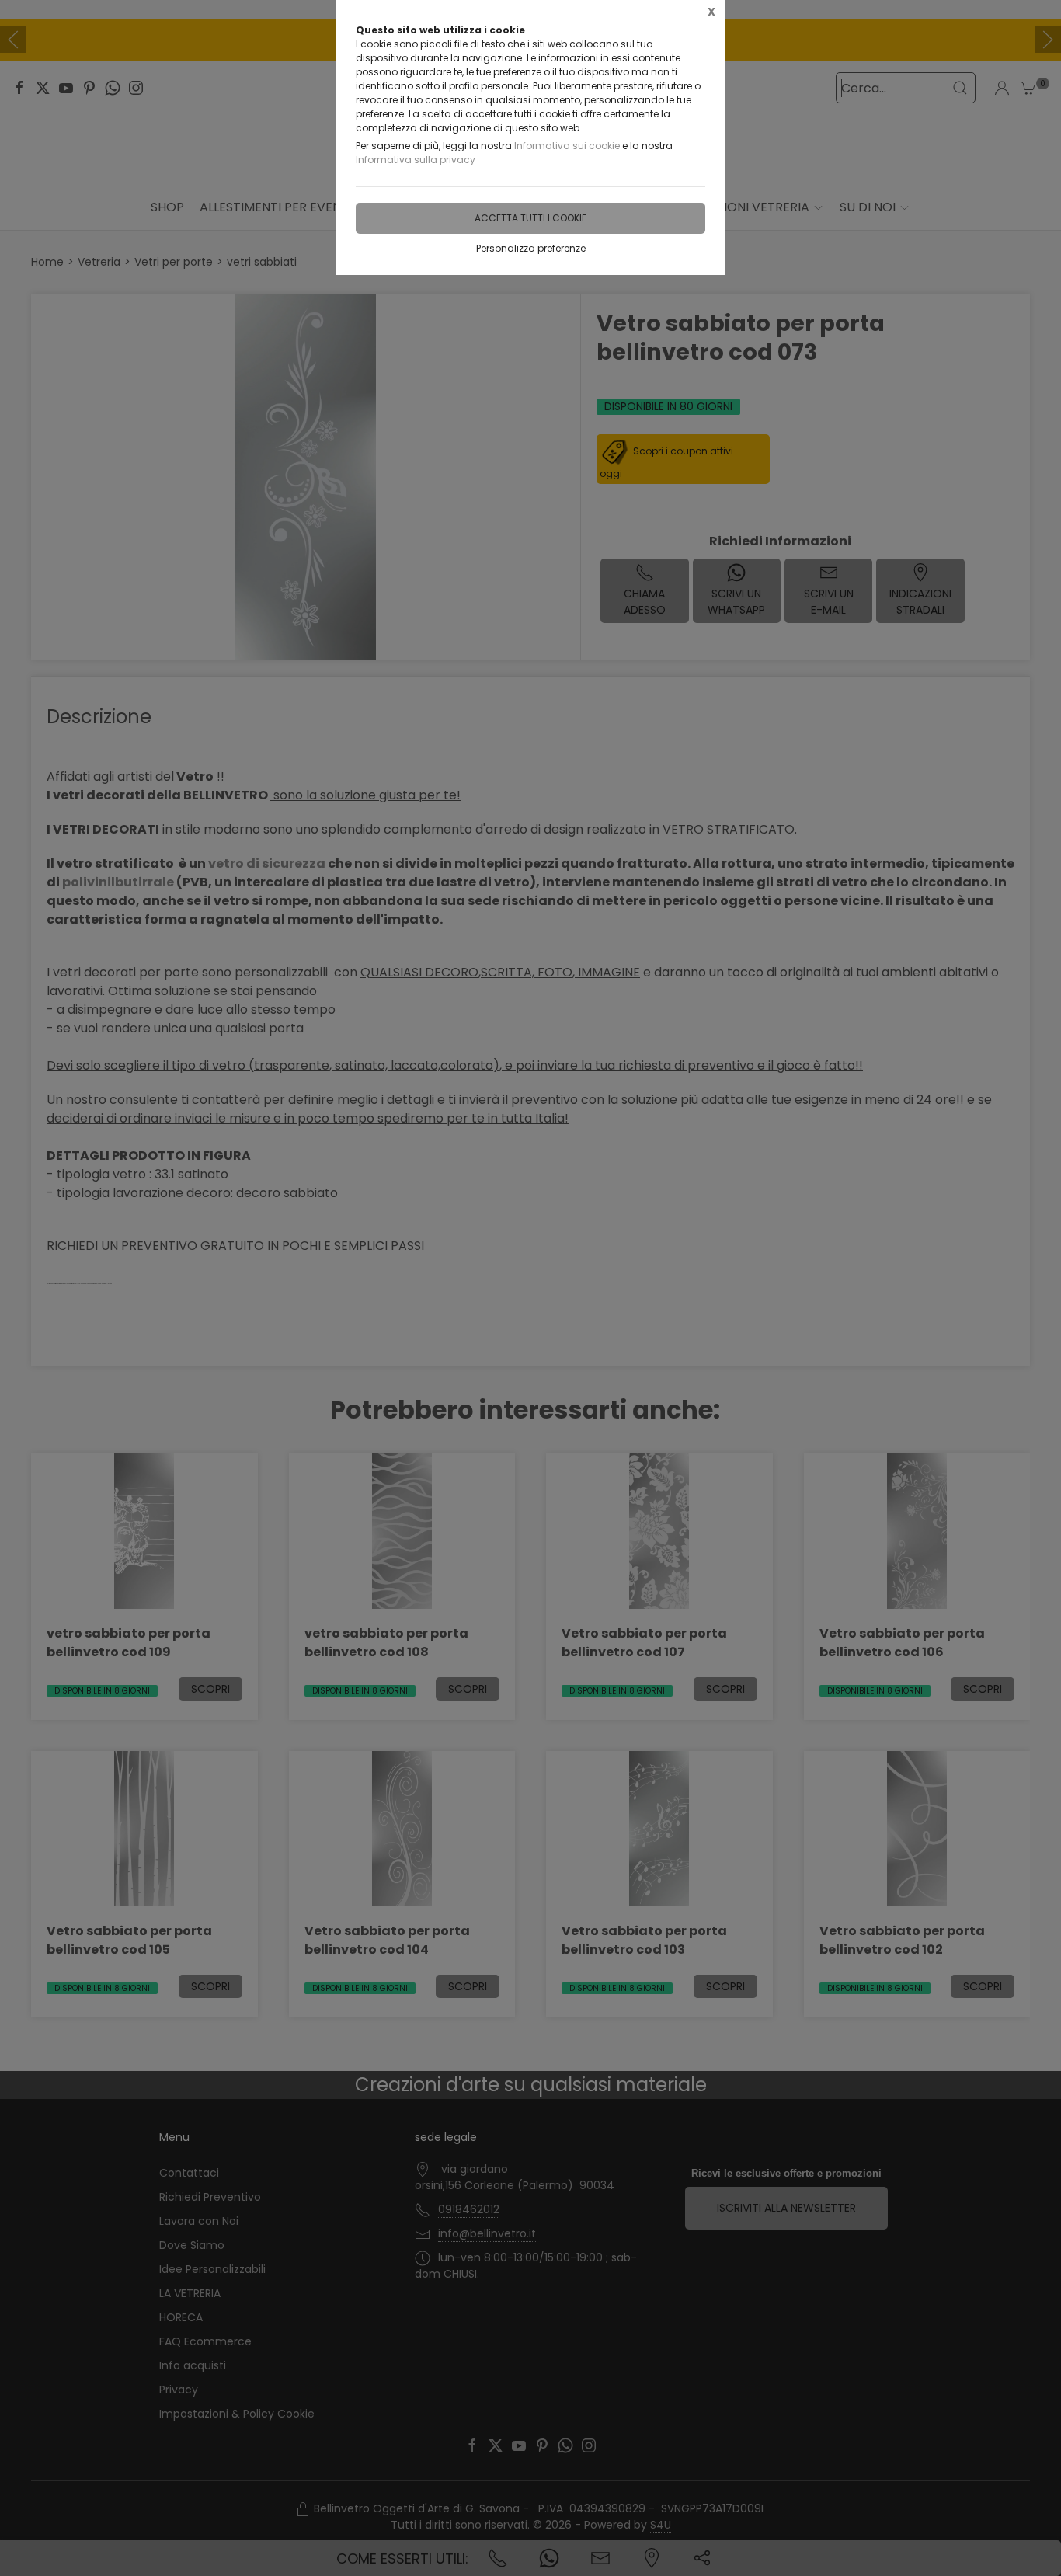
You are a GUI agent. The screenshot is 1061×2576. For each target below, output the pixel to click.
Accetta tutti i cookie (530, 218)
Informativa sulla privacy (416, 160)
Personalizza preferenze (531, 248)
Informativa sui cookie (567, 146)
